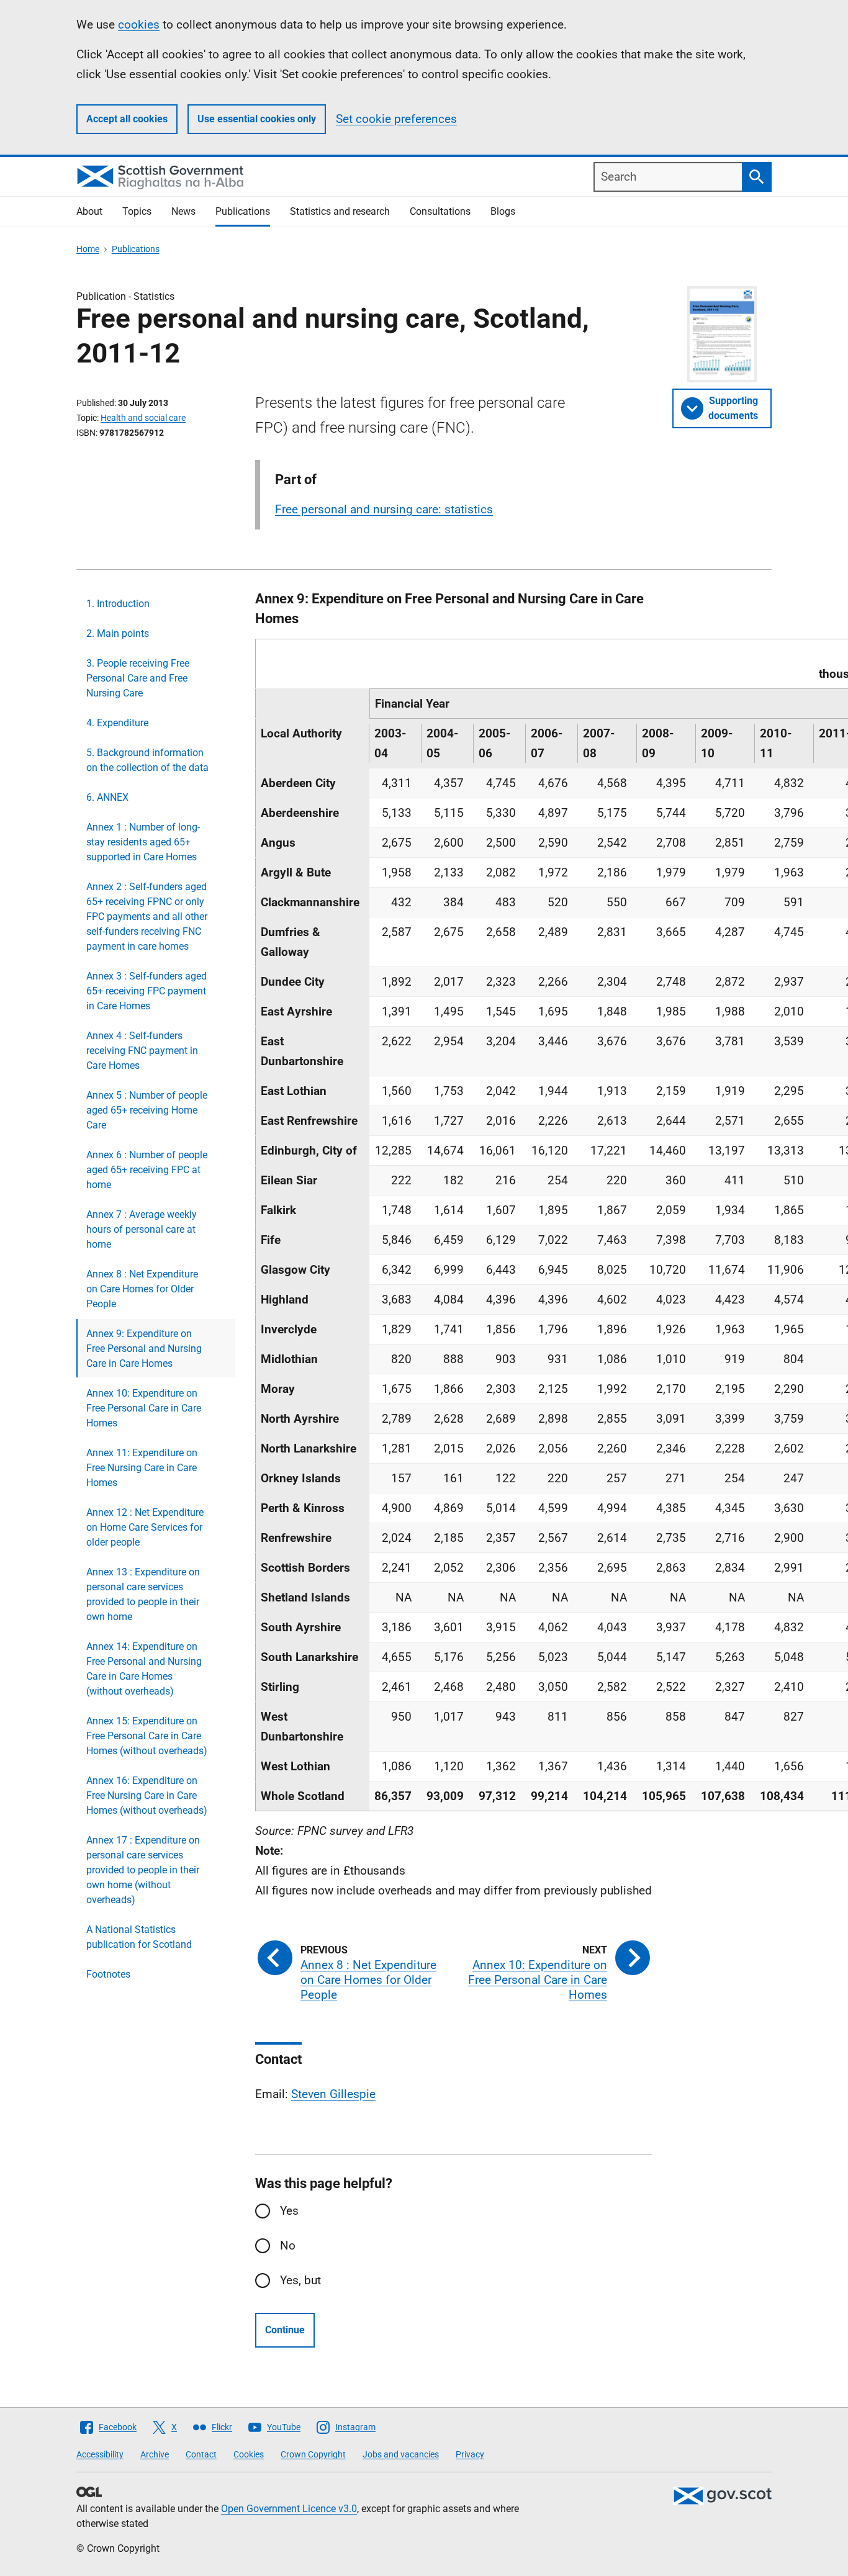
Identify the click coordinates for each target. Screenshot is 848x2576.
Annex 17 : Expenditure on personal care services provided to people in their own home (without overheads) (143, 1870)
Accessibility (100, 2454)
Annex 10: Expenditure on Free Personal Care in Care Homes (144, 1408)
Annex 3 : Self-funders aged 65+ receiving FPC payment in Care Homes (147, 991)
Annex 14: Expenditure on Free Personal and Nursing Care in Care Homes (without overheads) (144, 1669)
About (89, 211)
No (288, 2245)
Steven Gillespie (333, 2094)
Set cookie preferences (396, 119)
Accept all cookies (127, 119)
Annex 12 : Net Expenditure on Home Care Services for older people (145, 1527)
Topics (137, 211)
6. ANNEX (107, 797)
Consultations (440, 211)
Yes (289, 2211)
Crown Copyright (313, 2454)
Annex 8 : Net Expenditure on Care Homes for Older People (142, 1289)
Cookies (249, 2454)
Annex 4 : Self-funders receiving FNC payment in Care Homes (142, 1051)
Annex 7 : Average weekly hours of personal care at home (142, 1229)
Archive (155, 2454)
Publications (243, 211)
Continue (285, 2330)
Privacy (470, 2454)
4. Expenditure (117, 723)
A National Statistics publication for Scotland (139, 1937)
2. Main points (118, 633)
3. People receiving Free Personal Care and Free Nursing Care (138, 678)
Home (88, 249)
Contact (201, 2454)
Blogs (503, 211)
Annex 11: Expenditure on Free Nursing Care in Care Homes (142, 1468)
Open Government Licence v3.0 (289, 2509)
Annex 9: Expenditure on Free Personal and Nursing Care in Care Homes (144, 1349)
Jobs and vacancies (401, 2454)
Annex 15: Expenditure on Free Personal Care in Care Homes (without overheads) (147, 1736)
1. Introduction (118, 604)
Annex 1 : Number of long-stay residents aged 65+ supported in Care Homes (143, 842)
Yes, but (300, 2280)
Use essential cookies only (257, 119)
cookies (139, 25)
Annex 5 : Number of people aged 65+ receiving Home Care (147, 1110)
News (183, 211)
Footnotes (108, 1974)
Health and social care (143, 418)
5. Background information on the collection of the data (147, 760)
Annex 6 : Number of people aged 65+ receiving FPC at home (147, 1170)
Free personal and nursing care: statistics (384, 509)
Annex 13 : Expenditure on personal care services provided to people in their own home (143, 1594)
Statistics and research (340, 211)
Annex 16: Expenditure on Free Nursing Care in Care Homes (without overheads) (147, 1795)
